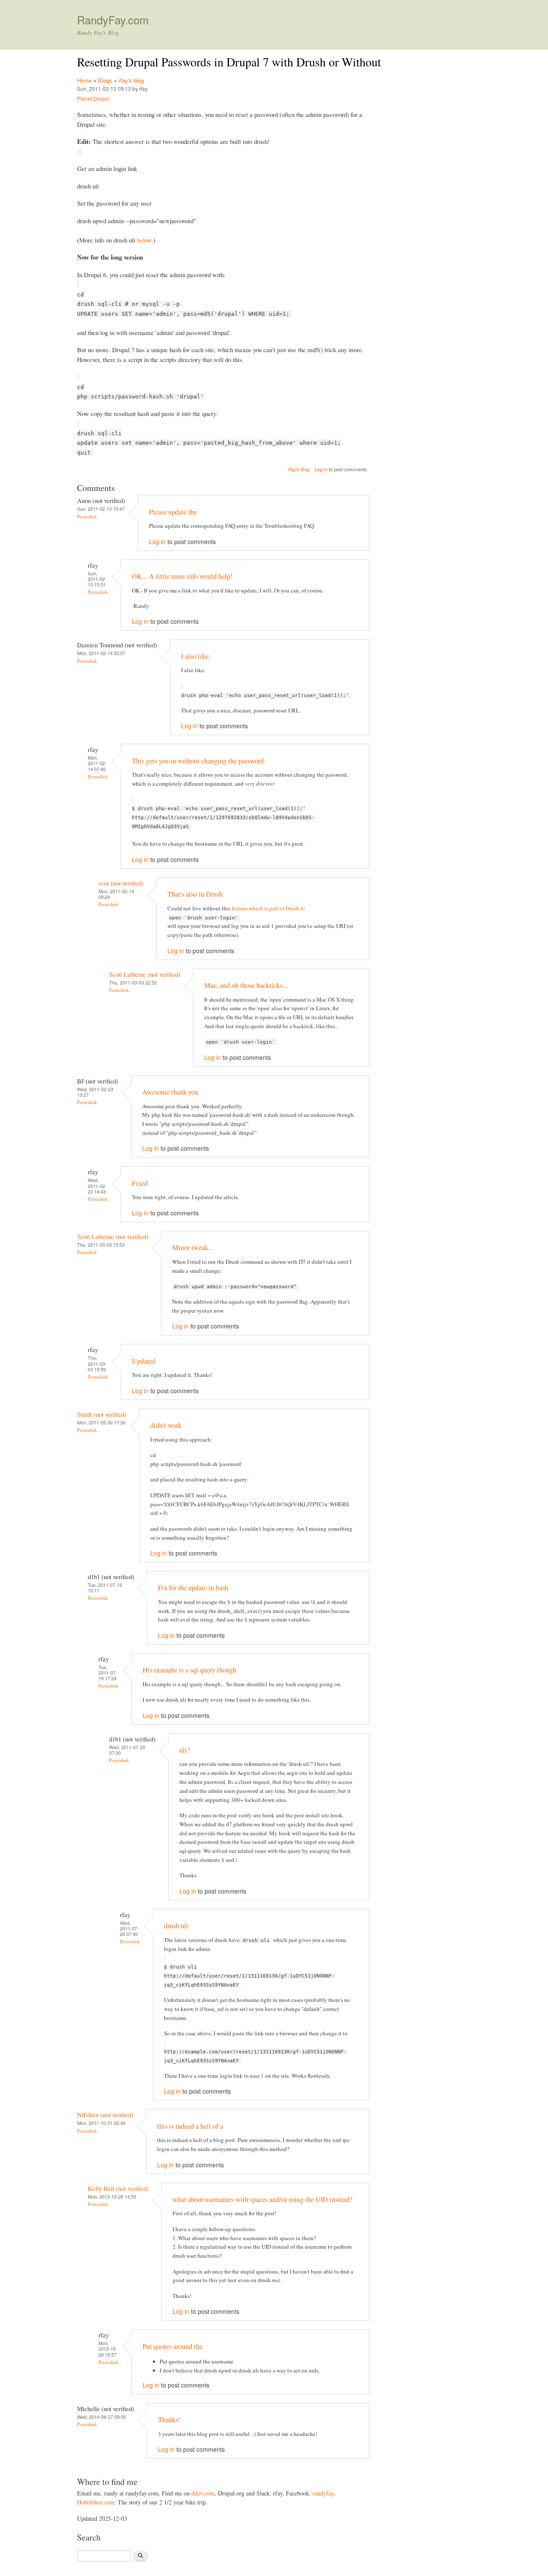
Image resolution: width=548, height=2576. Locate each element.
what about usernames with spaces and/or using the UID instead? (262, 2199)
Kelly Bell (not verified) (118, 2188)
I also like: (196, 656)
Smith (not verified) (102, 1414)
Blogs (105, 80)
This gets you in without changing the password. (199, 761)
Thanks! (169, 2420)
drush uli (176, 1926)
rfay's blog (131, 80)
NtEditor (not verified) (105, 2115)
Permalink (87, 516)
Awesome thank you (170, 1092)
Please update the (173, 512)
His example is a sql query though (189, 1670)
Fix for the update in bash (193, 1588)
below (144, 240)
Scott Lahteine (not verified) (145, 974)
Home (84, 80)
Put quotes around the (173, 2346)
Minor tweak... (193, 1248)
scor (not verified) (121, 883)
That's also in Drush (195, 894)
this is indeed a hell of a (190, 2126)
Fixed (140, 1183)
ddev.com (203, 2493)
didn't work (166, 1425)
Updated (144, 1361)
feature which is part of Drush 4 (268, 908)
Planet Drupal (93, 98)
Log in (321, 469)
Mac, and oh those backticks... (246, 985)
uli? (185, 1750)
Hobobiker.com (96, 2502)
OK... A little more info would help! (182, 576)
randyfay (323, 2493)
